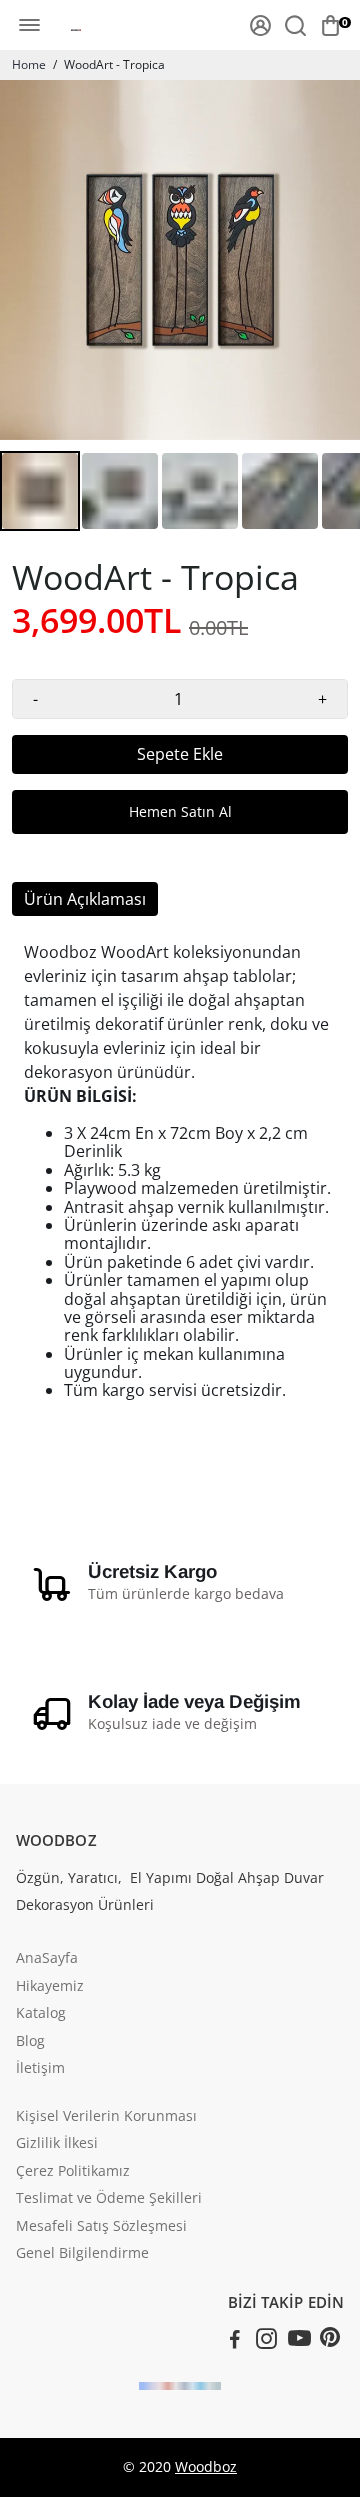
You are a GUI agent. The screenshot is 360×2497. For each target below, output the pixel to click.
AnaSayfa (47, 1959)
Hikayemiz (50, 1987)
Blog (30, 2042)
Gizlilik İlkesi (57, 2144)
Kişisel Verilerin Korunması (106, 2117)
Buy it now (180, 812)
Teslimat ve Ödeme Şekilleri (109, 2199)
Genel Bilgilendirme (82, 2254)
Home (29, 64)
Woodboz (206, 2467)
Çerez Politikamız (73, 2172)
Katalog (41, 2014)
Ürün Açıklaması (85, 899)
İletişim (40, 2069)
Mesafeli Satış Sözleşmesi (101, 2227)
